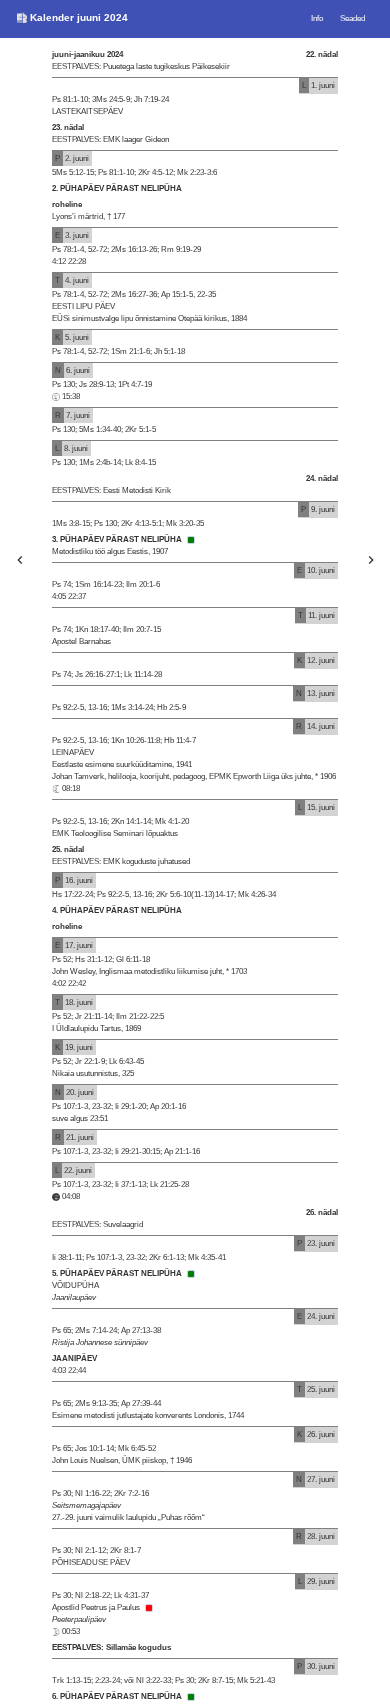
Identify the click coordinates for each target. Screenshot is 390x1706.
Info (317, 18)
